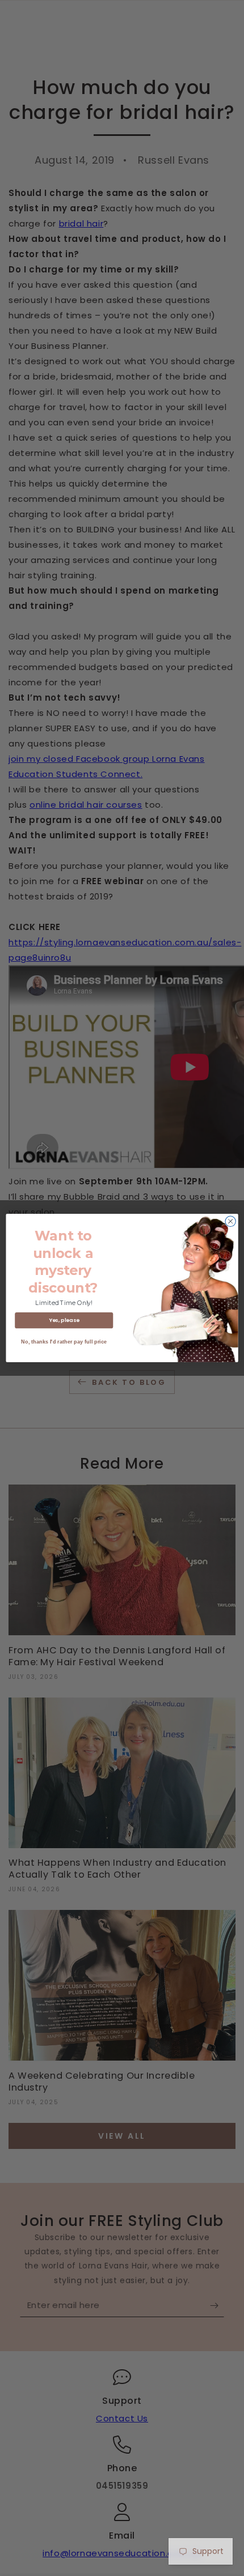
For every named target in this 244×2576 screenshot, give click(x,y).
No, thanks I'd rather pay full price (64, 1342)
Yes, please (64, 1320)
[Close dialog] (230, 1221)
